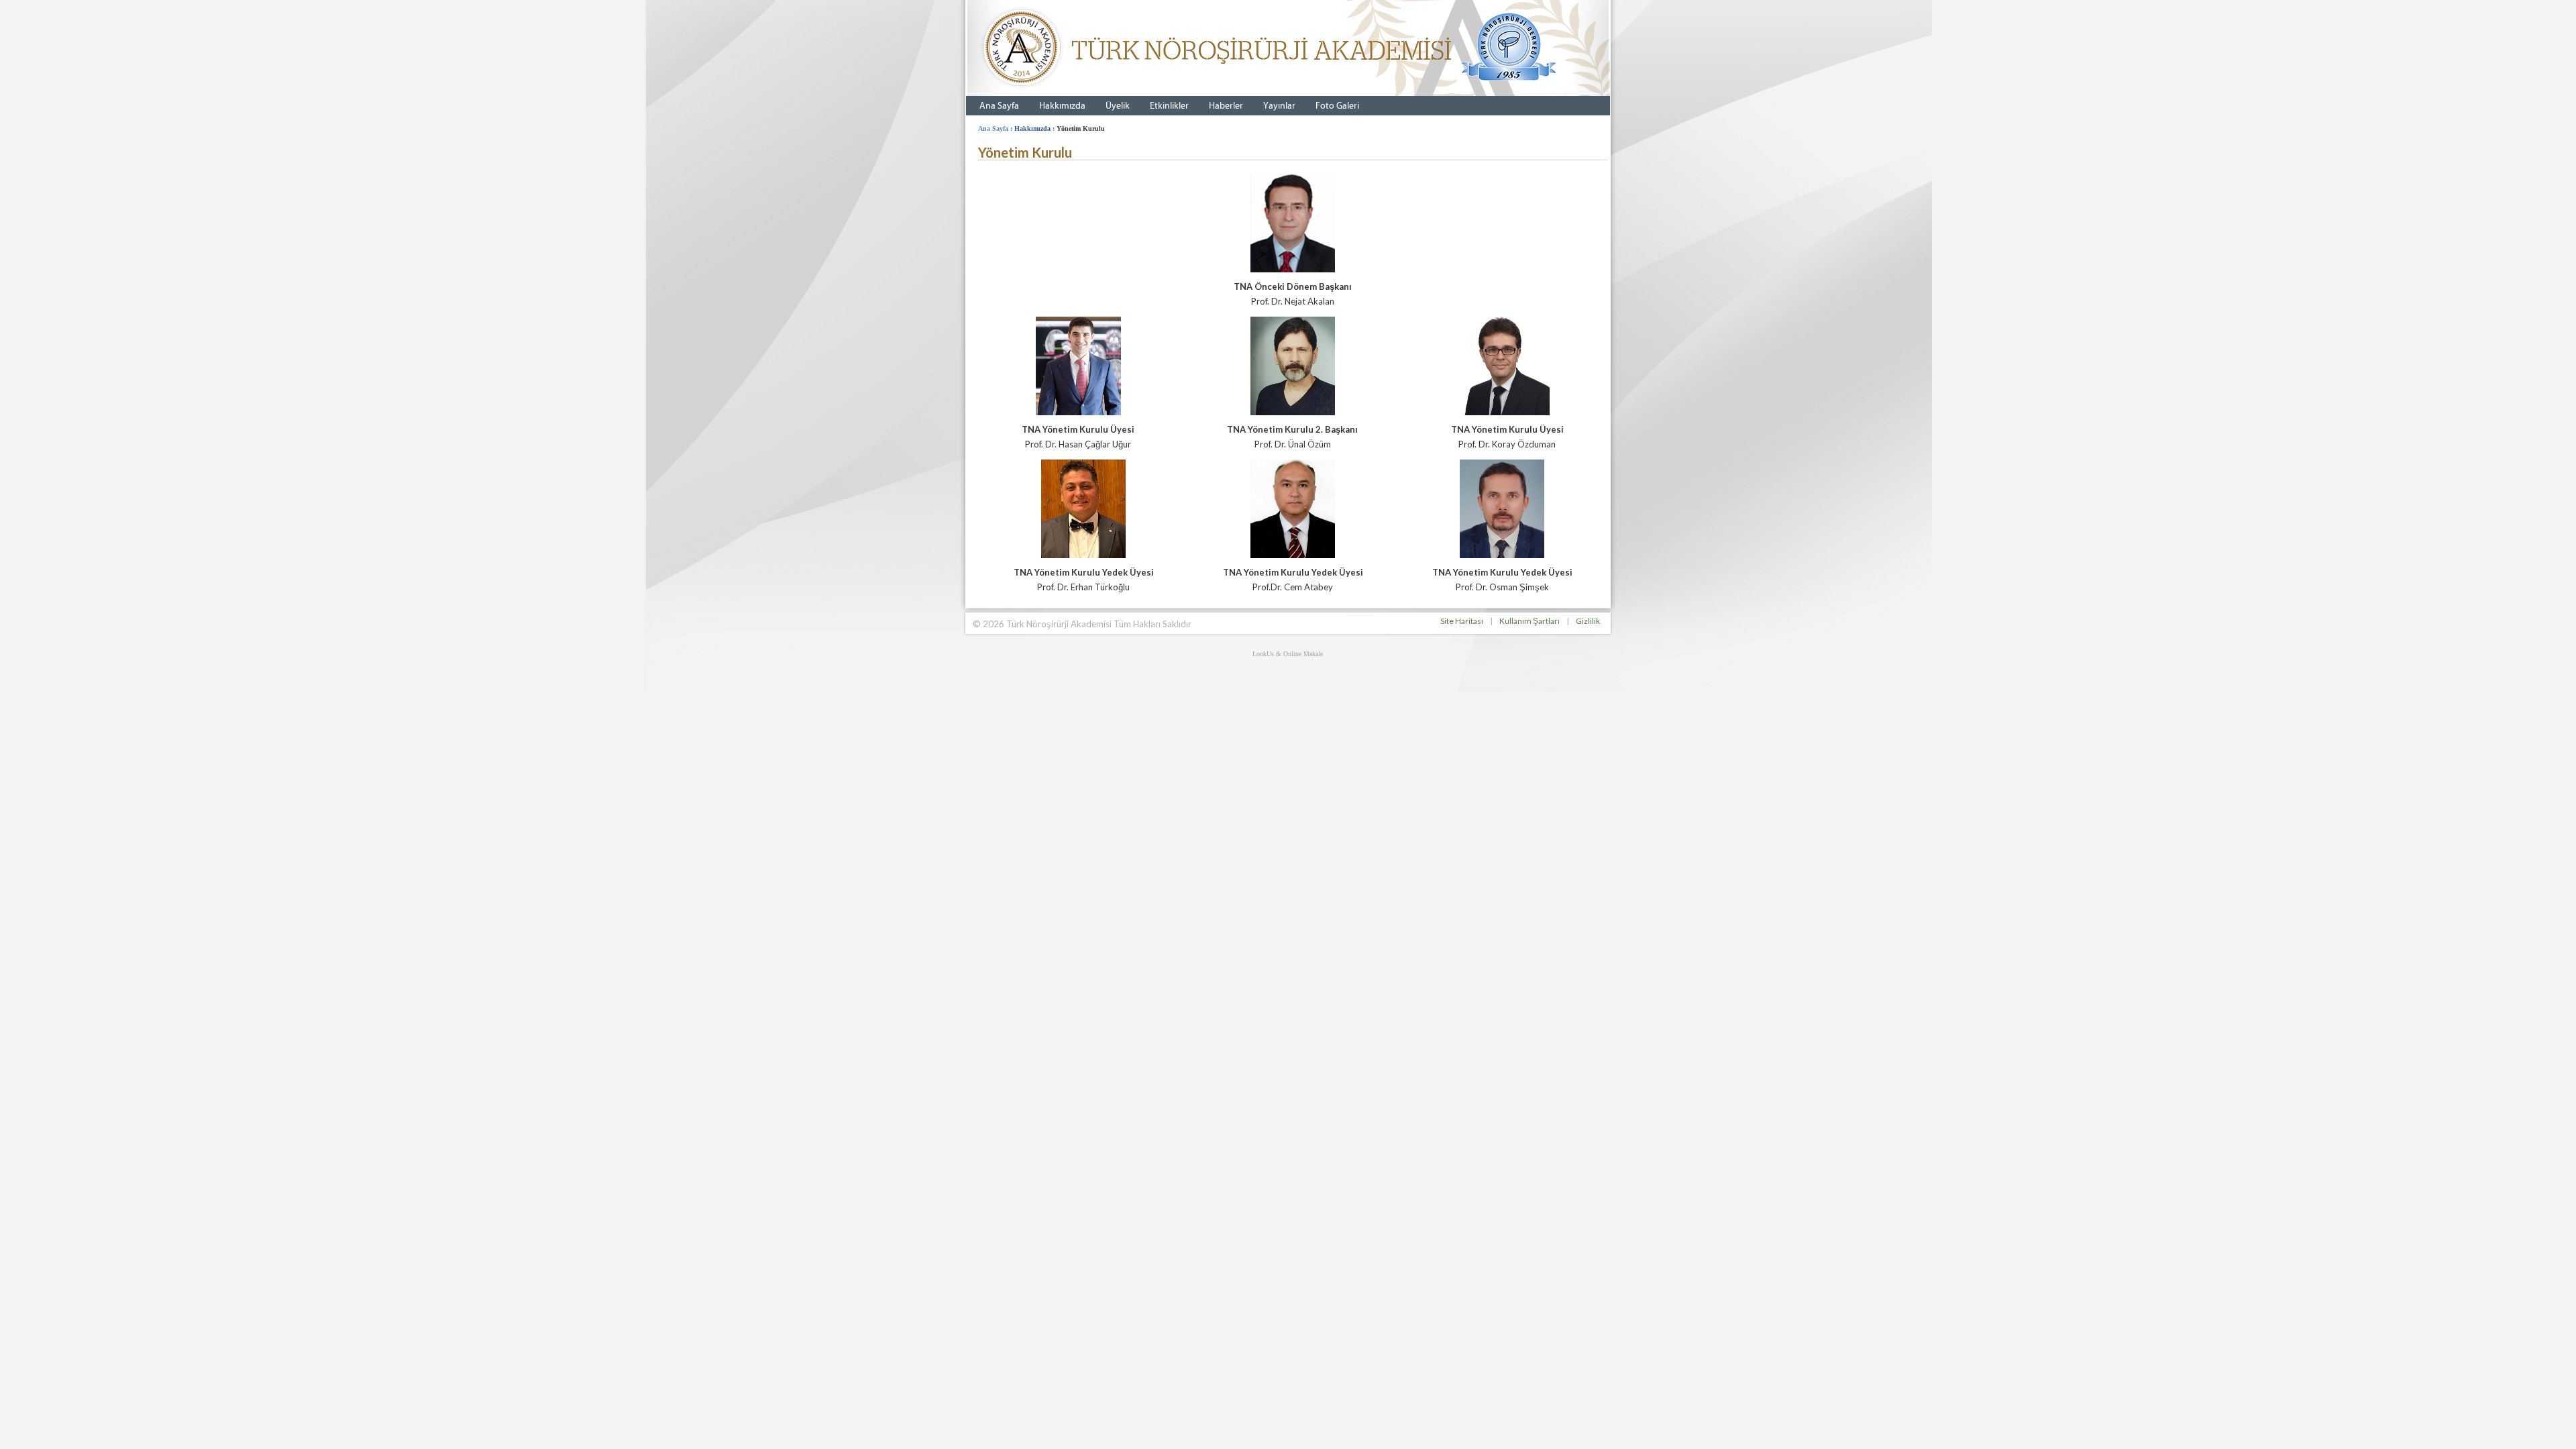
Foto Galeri (1337, 106)
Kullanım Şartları (1529, 621)
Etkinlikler (1169, 106)
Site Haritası (1462, 621)
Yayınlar (1279, 106)
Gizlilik (1588, 621)
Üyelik (1118, 106)
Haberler (1226, 106)
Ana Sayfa (999, 106)
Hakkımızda (1062, 106)
